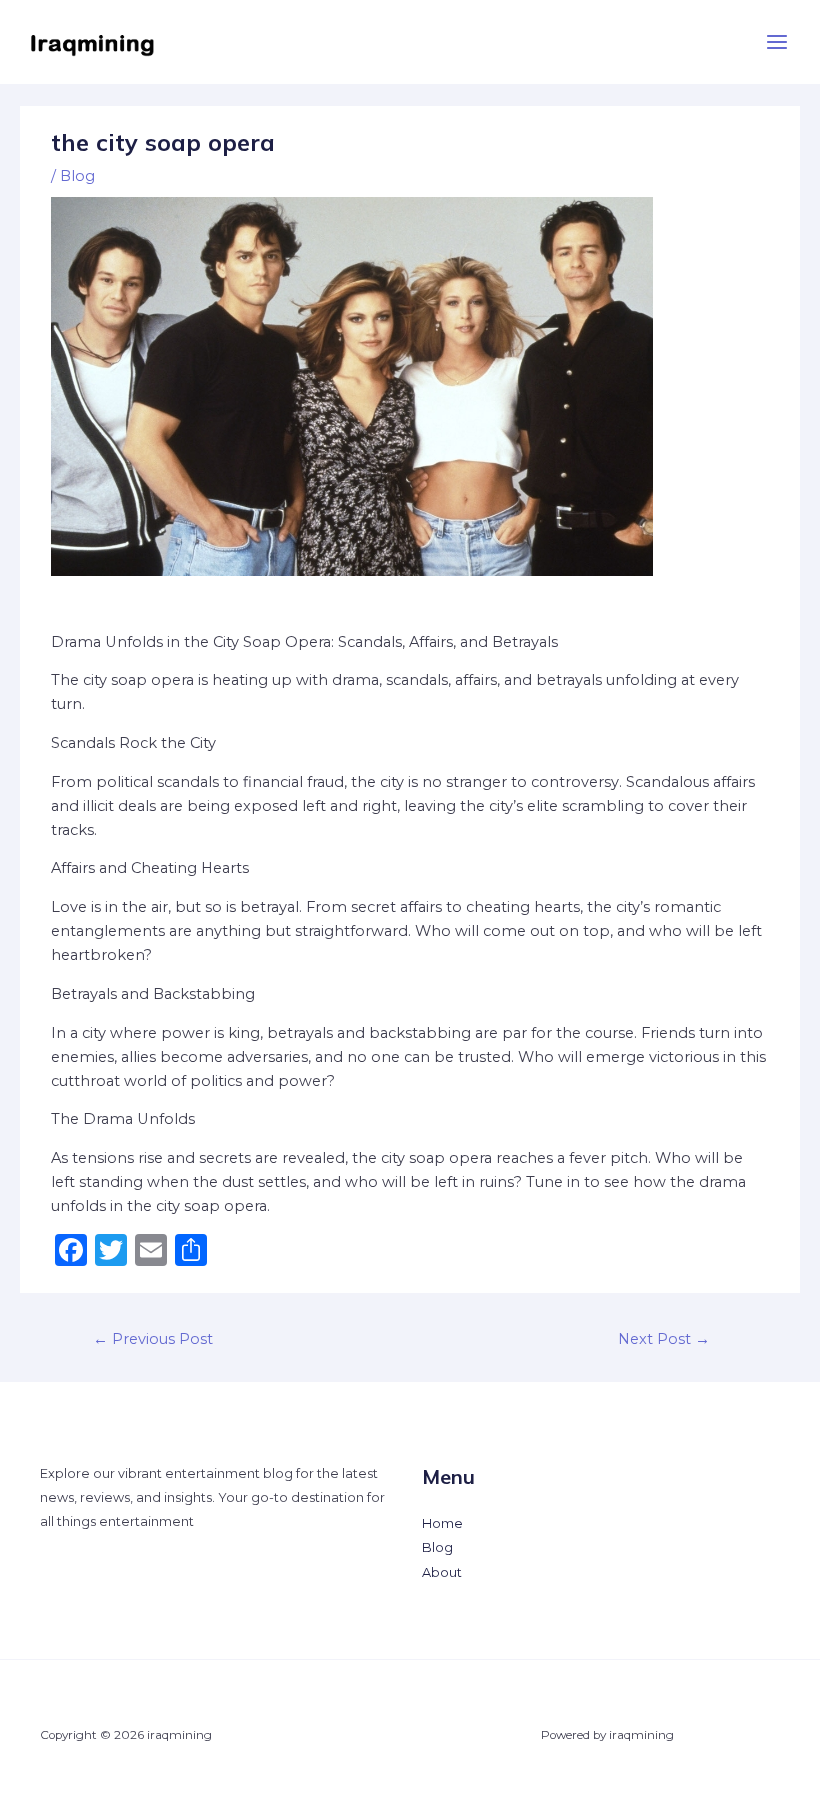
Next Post (664, 1339)
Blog (77, 176)
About (442, 1572)
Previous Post (153, 1339)
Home (442, 1523)
